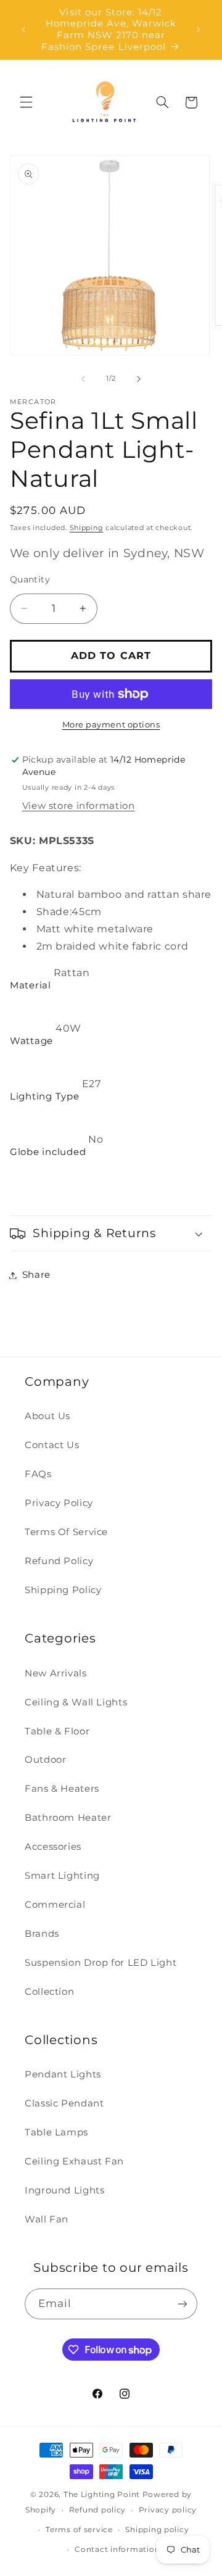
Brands (42, 1934)
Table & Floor (57, 1731)
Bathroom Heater (68, 1818)
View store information (79, 806)
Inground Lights (64, 2190)
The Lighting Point (102, 2495)
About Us (47, 1416)
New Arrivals (56, 1673)
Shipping (87, 528)
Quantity (30, 579)
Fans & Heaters (62, 1789)
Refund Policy (59, 1561)
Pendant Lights (63, 2074)
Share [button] (36, 1275)
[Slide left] (83, 379)
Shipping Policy (63, 1590)
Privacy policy (168, 2510)
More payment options (111, 725)
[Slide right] (139, 379)
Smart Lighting (62, 1876)
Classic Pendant (64, 2103)
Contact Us (52, 1445)
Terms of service (79, 2530)
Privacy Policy (59, 1503)
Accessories (53, 1847)
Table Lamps (56, 2132)
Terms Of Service (66, 1532)
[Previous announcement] (23, 30)
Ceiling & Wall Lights (76, 1702)
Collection (49, 1992)
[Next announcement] (199, 30)
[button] (26, 102)
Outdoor (45, 1760)
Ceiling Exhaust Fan (74, 2161)
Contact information (117, 2549)
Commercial (55, 1905)
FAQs (38, 1474)
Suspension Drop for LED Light (101, 1963)
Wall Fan (47, 2219)
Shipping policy (157, 2530)
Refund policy (98, 2510)
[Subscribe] (183, 2304)
